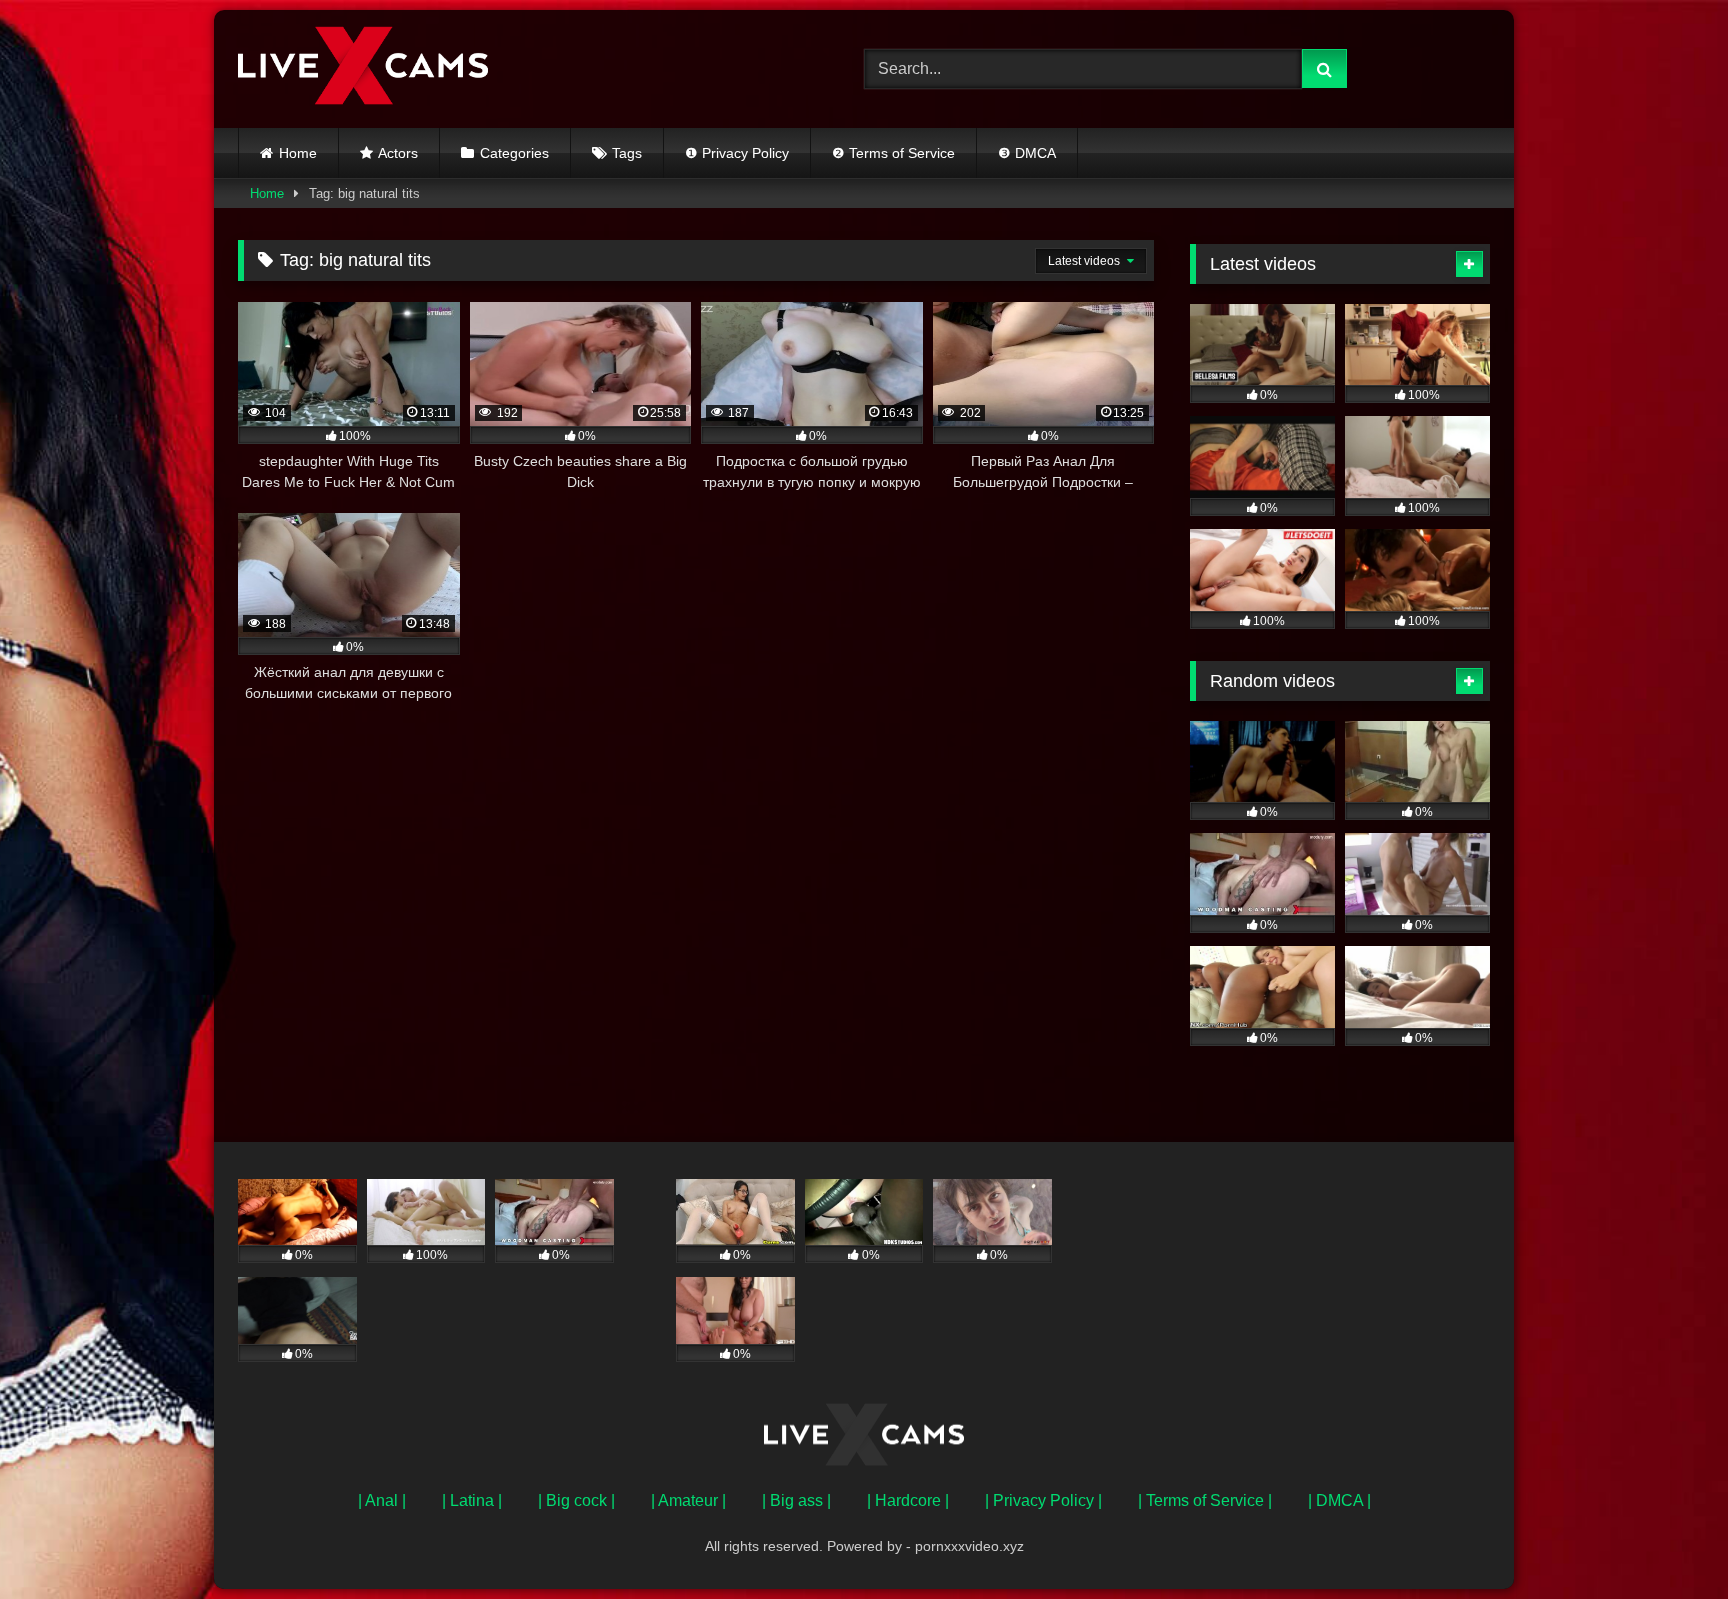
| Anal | (382, 1500)
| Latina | (472, 1500)
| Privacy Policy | (1043, 1500)
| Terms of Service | (1205, 1500)
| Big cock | (576, 1500)
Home (298, 153)
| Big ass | (796, 1500)
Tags (627, 153)
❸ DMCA (1027, 153)
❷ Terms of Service (893, 153)
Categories (514, 153)
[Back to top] (1666, 1539)
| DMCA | (1339, 1500)
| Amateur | (688, 1500)
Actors (398, 153)
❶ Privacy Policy (737, 153)
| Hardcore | (908, 1500)
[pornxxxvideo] (363, 69)
